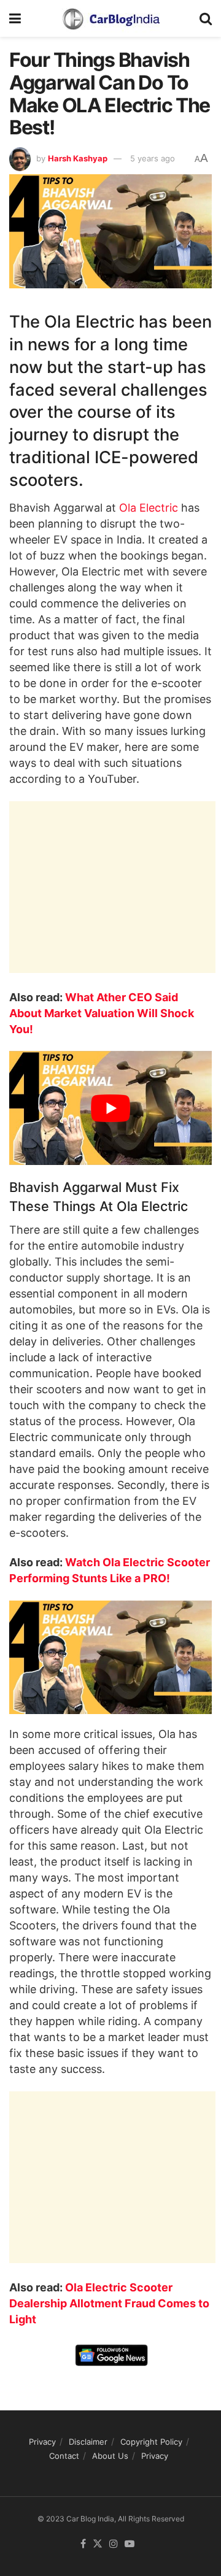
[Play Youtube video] (110, 1108)
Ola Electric (149, 508)
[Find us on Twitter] (98, 2544)
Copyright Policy (151, 2442)
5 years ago (153, 158)
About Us (110, 2456)
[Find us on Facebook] (83, 2544)
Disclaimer (88, 2442)
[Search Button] (206, 18)
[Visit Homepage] (110, 18)
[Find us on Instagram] (114, 2544)
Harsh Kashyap (78, 158)
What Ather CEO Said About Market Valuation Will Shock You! (102, 1013)
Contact (64, 2456)
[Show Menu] (15, 18)
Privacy (42, 2442)
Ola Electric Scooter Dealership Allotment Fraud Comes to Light (109, 2303)
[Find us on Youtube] (130, 2544)
